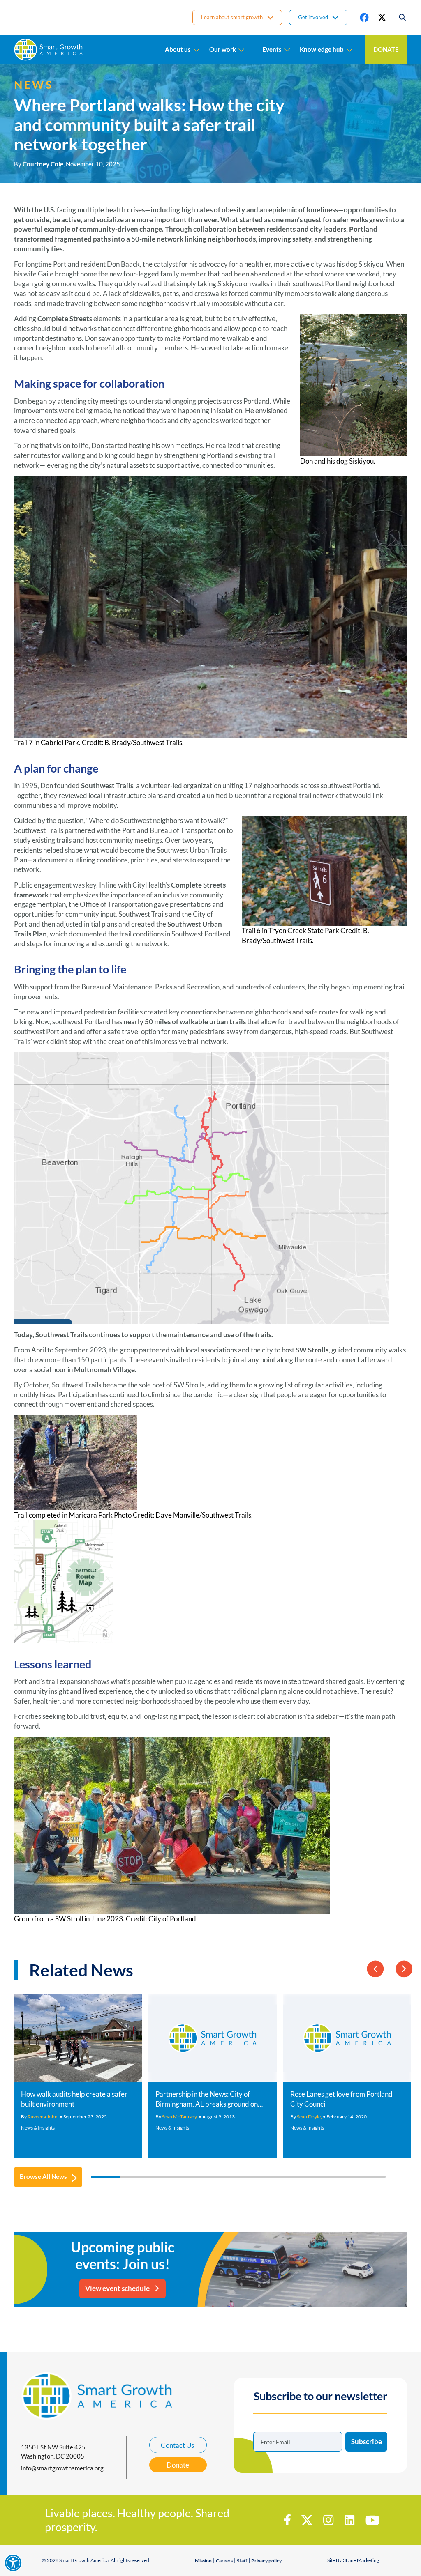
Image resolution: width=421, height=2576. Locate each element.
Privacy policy (266, 2561)
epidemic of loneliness (303, 210)
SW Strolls (312, 1350)
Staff (242, 2561)
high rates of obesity (213, 210)
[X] (382, 17)
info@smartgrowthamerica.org (62, 2468)
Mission (203, 2561)
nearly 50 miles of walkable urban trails (185, 1022)
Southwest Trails (107, 785)
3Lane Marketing (361, 2560)
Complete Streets (65, 319)
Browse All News (43, 2176)
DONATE (386, 49)
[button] (399, 17)
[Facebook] (364, 17)
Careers (224, 2561)
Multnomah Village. (105, 1370)
